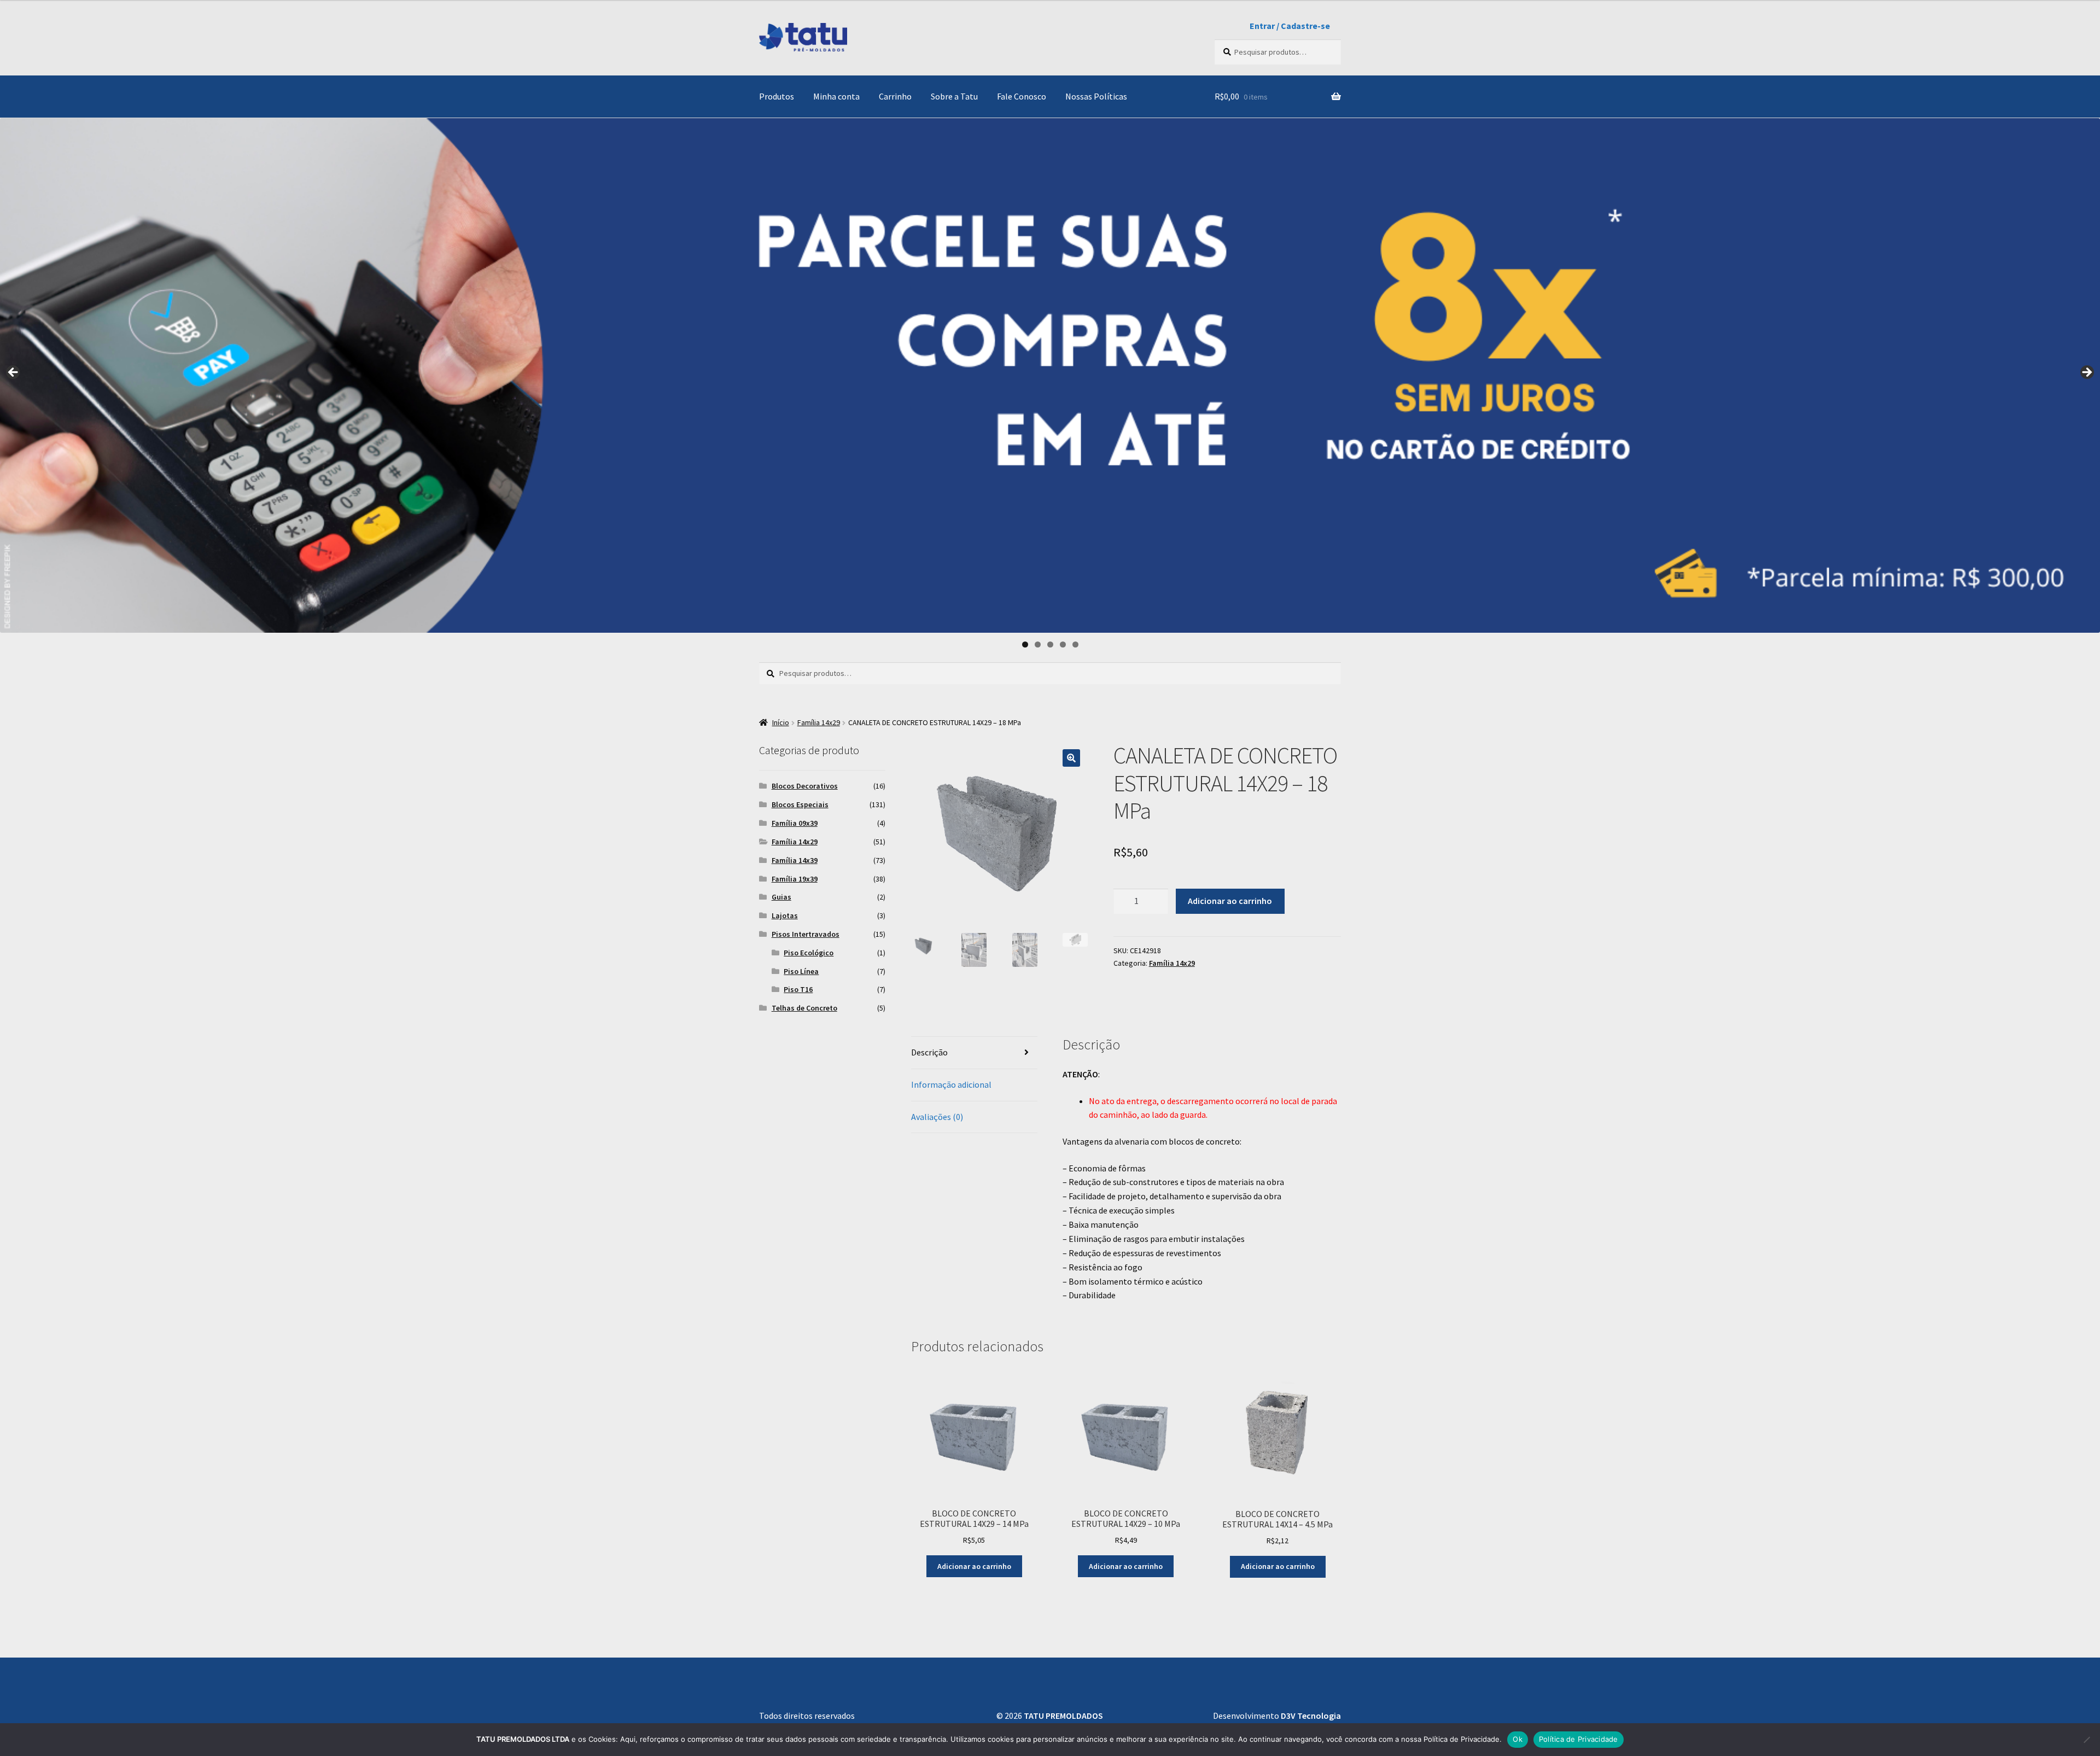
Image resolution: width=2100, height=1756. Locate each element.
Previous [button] (14, 373)
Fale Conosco (1022, 96)
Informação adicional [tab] (951, 1084)
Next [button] (2086, 373)
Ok (1518, 1739)
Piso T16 (798, 989)
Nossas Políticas (1096, 96)
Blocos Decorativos (805, 786)
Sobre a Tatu (954, 96)
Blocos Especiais (800, 804)
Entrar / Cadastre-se (1290, 26)
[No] (2086, 1740)
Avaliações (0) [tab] (937, 1117)
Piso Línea (801, 971)
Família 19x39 (795, 879)
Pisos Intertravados (806, 934)
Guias (781, 897)
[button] (1071, 758)
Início (781, 722)
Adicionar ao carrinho (1230, 901)
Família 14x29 (819, 722)
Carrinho (895, 96)
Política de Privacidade (1579, 1739)
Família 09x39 (795, 823)
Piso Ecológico (809, 953)
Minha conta (836, 96)
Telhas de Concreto (804, 1008)
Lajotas (785, 915)
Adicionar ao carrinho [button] (974, 1566)
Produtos (777, 96)
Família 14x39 (795, 860)
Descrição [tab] (929, 1052)
